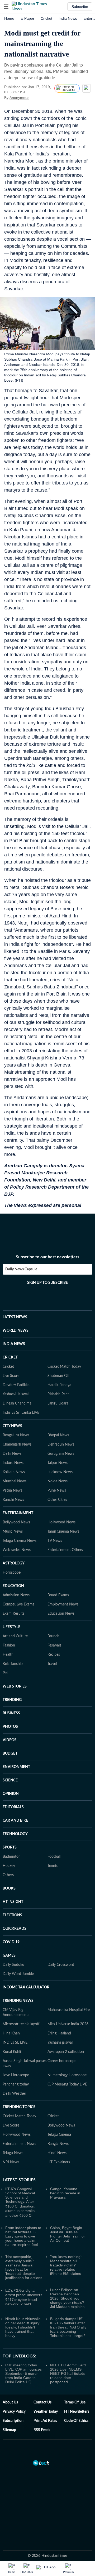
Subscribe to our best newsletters (47, 1257)
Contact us (42, 2402)
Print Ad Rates (45, 2421)
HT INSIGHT (13, 1902)
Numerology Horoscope (67, 2075)
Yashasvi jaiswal (60, 2043)
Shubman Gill (58, 1376)
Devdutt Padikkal (16, 1385)
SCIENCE (10, 1780)
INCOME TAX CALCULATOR (26, 1987)
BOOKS (9, 1888)
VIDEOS (9, 1740)
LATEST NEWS (15, 1317)
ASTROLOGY (14, 1563)
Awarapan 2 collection (66, 2052)
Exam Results (13, 1614)
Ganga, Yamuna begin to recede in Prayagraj (65, 2193)
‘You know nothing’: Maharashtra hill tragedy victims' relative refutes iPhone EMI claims (66, 2265)
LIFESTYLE (11, 1627)
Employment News (63, 1604)
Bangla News (58, 2144)
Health (8, 1655)
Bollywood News (16, 1522)
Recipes (54, 1655)
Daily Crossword (61, 1965)
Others (8, 1875)
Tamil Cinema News (63, 1532)
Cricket (46, 18)
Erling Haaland (59, 2033)
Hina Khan (11, 2033)
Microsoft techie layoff (21, 2024)
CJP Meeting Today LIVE (67, 2084)
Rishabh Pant (58, 1394)
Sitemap (9, 2430)
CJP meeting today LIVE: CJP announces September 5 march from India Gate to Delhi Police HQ (23, 2373)
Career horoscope (62, 2061)
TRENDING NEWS (18, 2001)
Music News (13, 1532)
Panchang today (16, 2084)
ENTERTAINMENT (18, 1513)
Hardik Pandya (59, 1385)
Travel (52, 1664)
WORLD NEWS (16, 1331)
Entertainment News (19, 2144)
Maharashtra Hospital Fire (69, 2010)
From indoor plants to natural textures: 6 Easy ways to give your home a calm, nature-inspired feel (23, 2236)
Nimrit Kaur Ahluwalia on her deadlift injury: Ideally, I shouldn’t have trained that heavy (23, 2327)
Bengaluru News (16, 1435)
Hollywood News (61, 1522)
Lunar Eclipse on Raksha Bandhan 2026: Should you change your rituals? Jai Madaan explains (67, 2298)
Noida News (58, 1481)
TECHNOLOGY (15, 1834)
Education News (61, 1614)
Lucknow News (60, 1472)
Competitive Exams (18, 1604)
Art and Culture (15, 1636)
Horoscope (12, 1573)
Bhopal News (58, 1435)
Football (54, 1857)
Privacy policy (14, 2412)
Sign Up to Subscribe (47, 1283)
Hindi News (57, 2153)
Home (9, 18)
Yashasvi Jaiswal (16, 1394)
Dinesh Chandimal (17, 1403)
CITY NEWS (12, 1426)
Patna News (12, 1491)
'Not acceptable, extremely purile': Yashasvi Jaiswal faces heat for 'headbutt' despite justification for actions (24, 2267)
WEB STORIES (15, 1686)
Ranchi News (13, 1500)
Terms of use (75, 2402)
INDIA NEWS (14, 1344)
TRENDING (12, 1700)
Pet (5, 1673)
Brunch (53, 1636)
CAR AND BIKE (15, 1821)
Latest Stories (19, 2180)
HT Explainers (59, 2162)
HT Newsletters (77, 2412)
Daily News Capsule (21, 1269)
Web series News (17, 1550)
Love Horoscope (16, 2075)
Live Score (11, 1376)
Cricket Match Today (64, 1367)
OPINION (11, 1794)
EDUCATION (13, 1586)
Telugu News (13, 2153)
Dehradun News (61, 1444)
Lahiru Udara (58, 1403)
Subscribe (80, 7)
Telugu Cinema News (20, 1541)
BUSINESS (11, 1713)
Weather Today (46, 2412)
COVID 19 (11, 1942)
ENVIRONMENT (16, 1767)
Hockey (9, 1866)
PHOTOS (10, 1727)
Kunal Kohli (12, 2052)
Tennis (53, 1866)
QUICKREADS (15, 1929)
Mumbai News (15, 1481)
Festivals (54, 1645)
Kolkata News (14, 1472)
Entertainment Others (65, 1550)
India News (68, 18)
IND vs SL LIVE (15, 2043)
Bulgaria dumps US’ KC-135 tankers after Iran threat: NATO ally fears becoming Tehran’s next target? (68, 2327)
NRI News (11, 2162)
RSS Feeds (42, 2430)
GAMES (9, 1956)
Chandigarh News (17, 1444)
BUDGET (10, 1754)
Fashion (9, 1645)
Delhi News (12, 1454)
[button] (6, 7)
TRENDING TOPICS (19, 2107)
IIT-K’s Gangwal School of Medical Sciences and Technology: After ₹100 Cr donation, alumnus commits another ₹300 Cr (20, 2202)
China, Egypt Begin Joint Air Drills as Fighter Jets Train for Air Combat (68, 2234)
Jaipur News (58, 1463)
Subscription (13, 2421)
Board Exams (58, 1595)
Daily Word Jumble (18, 1974)
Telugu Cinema (59, 2135)
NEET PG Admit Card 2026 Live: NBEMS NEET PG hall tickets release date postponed (68, 2373)
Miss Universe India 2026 (68, 2024)
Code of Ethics (76, 2421)
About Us (10, 2402)
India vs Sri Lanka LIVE (21, 1413)
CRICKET (10, 1357)
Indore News (13, 1463)
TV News (55, 1541)
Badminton (12, 1857)
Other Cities (57, 1500)
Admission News (16, 1595)
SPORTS (10, 1847)
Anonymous (19, 98)
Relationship (13, 1664)
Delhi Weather (14, 2094)
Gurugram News (61, 1454)
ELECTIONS (12, 1915)
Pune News (57, 1491)
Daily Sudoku (13, 1965)
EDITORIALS (13, 1807)
